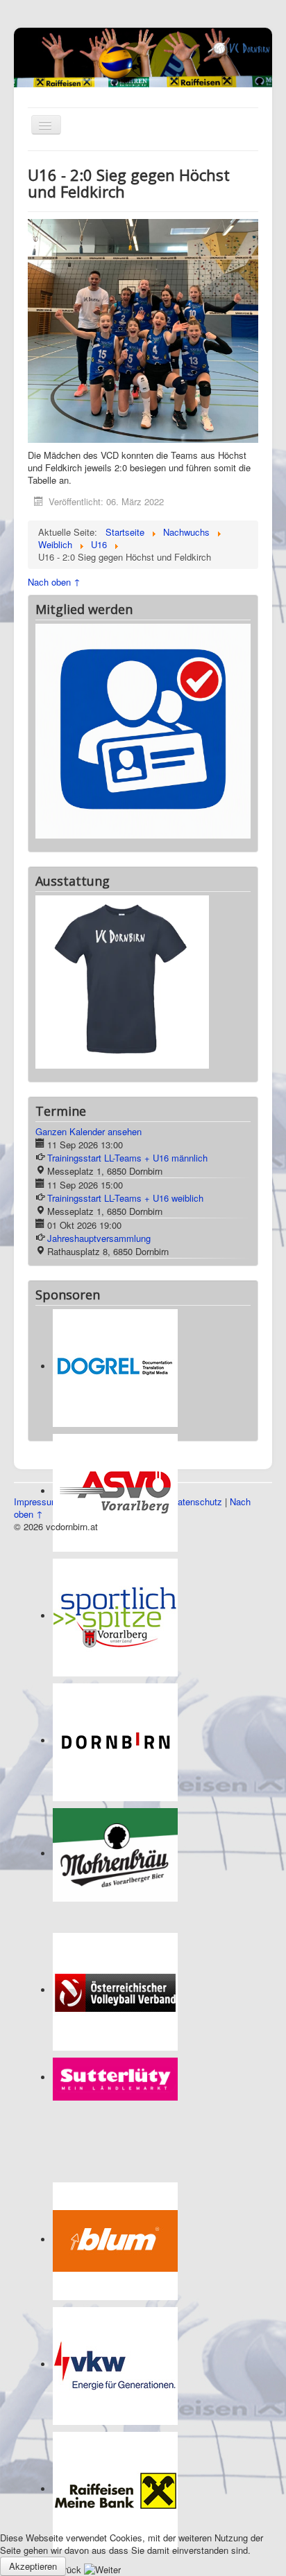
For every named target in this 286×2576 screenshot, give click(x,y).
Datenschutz (197, 1341)
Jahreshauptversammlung (99, 1077)
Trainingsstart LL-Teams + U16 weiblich (125, 1037)
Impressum (36, 1341)
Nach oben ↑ (54, 582)
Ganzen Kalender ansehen (89, 971)
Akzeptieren (33, 2566)
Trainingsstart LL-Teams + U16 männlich (127, 997)
